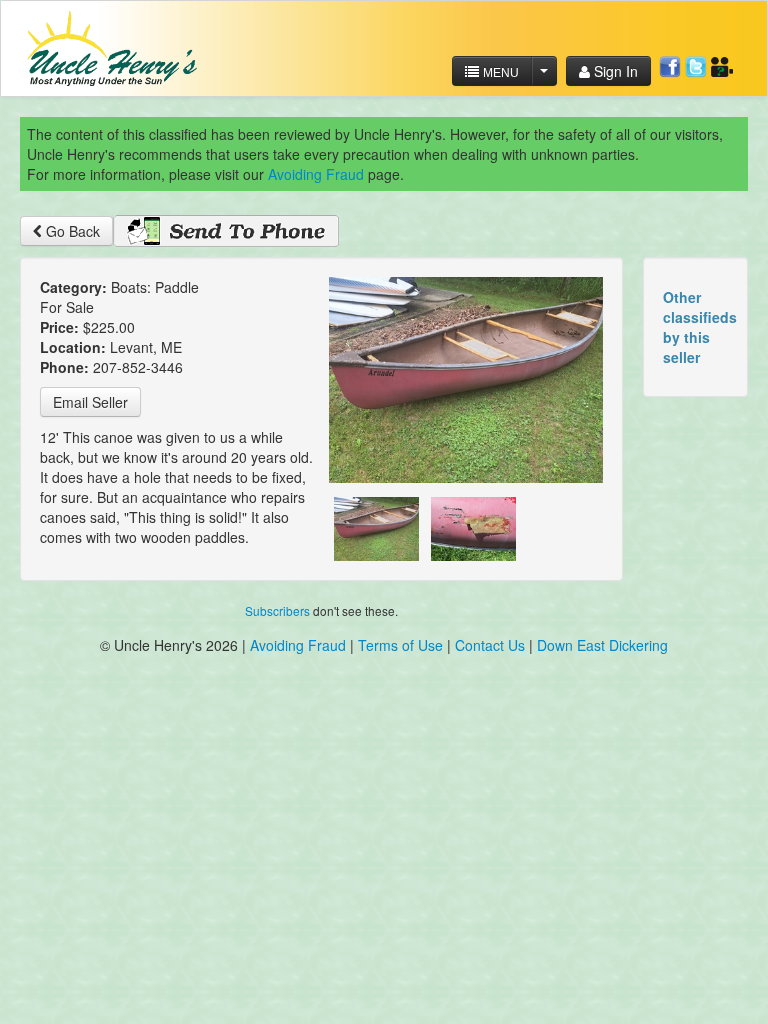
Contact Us (492, 645)
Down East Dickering (602, 645)
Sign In (614, 71)
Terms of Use (400, 645)
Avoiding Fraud (316, 174)
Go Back (71, 231)
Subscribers (277, 610)
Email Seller (90, 402)
